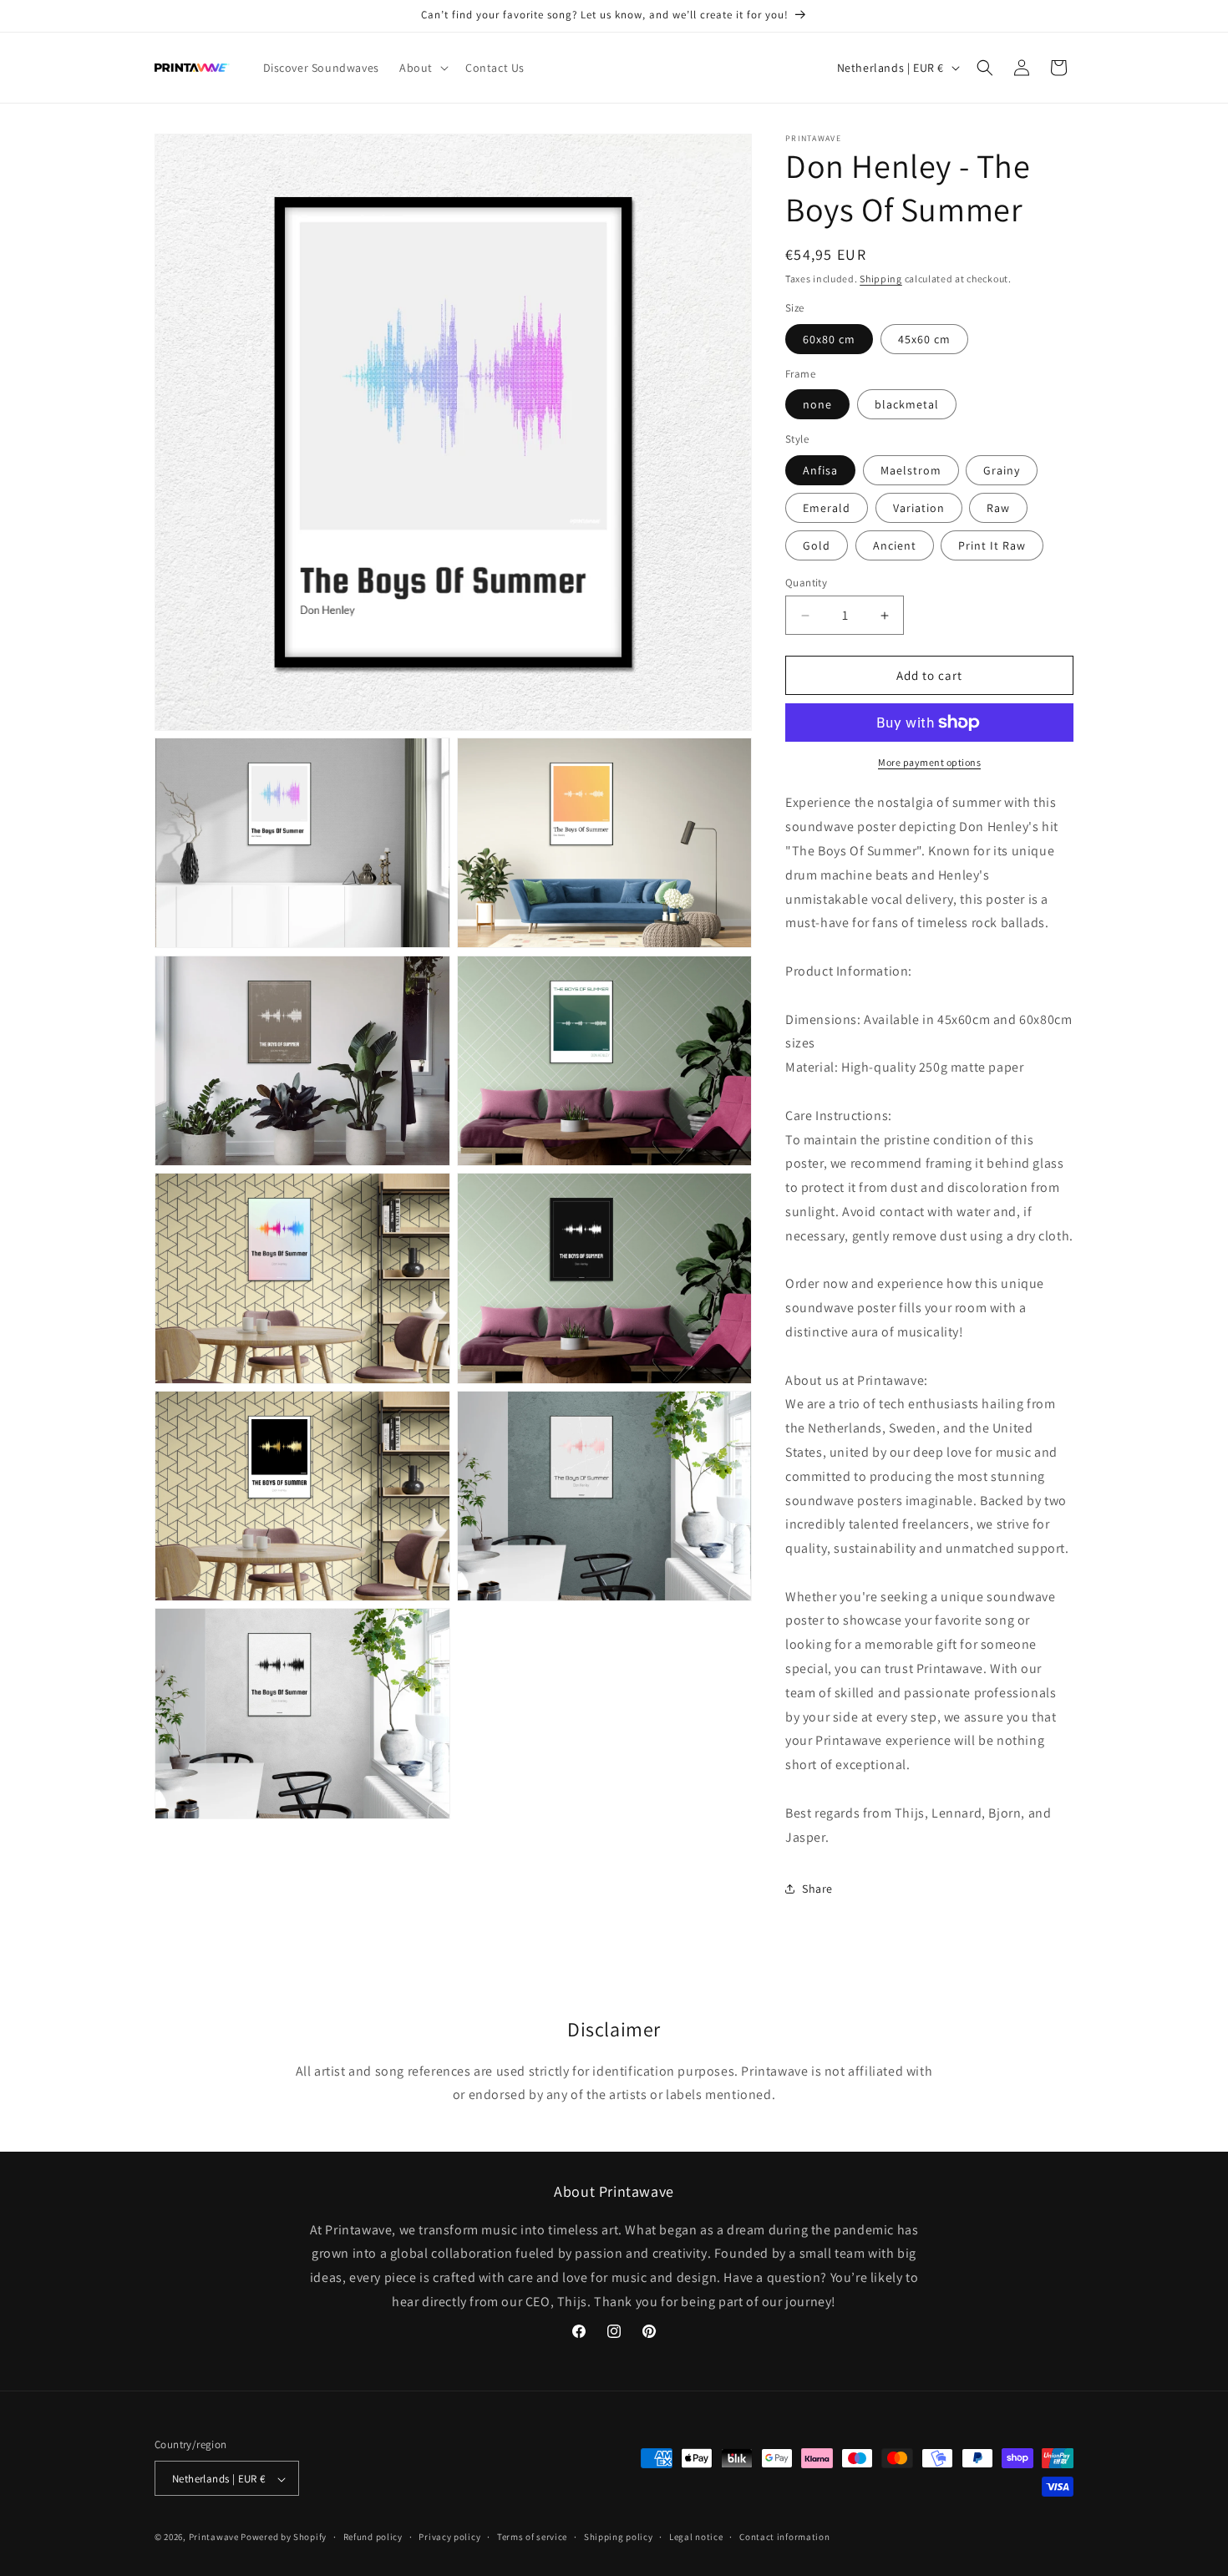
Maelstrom (911, 470)
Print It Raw (992, 545)
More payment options (929, 762)
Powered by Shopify (284, 2538)
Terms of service (532, 2537)
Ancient (895, 545)
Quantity (806, 583)
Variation (919, 508)
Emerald (827, 508)
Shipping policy (619, 2537)
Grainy (1002, 470)
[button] (422, 68)
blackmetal (907, 404)
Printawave (214, 2538)
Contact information (784, 2537)
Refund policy (373, 2537)
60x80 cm (829, 339)
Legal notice (696, 2537)
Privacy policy (449, 2537)
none (817, 404)
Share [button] (817, 1889)
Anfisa (820, 470)
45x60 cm (924, 339)
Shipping (881, 279)
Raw (998, 508)
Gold (817, 545)
